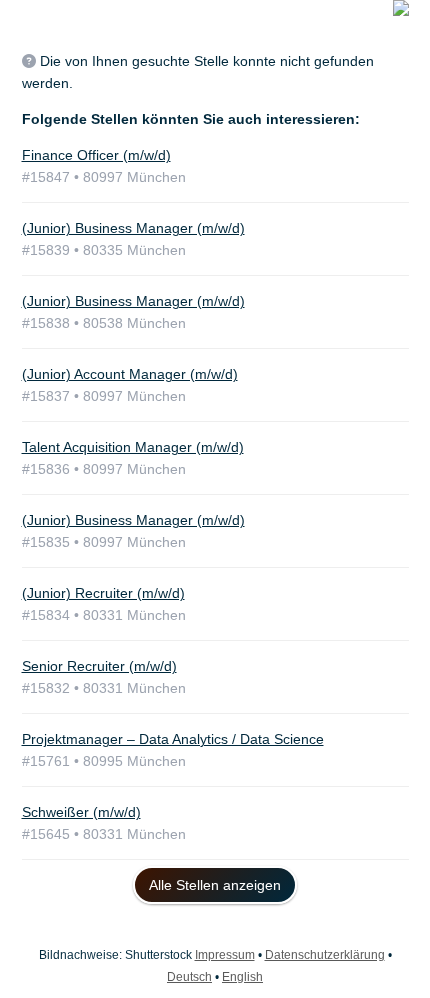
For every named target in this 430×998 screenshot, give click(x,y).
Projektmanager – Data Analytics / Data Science (173, 739)
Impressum (225, 955)
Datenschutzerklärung (325, 955)
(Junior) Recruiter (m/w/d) (103, 593)
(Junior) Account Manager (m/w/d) (130, 374)
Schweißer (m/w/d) (81, 812)
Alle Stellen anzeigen (215, 885)
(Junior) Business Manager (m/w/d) (133, 228)
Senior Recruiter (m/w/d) (99, 666)
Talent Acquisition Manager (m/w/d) (133, 447)
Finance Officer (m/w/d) (96, 155)
